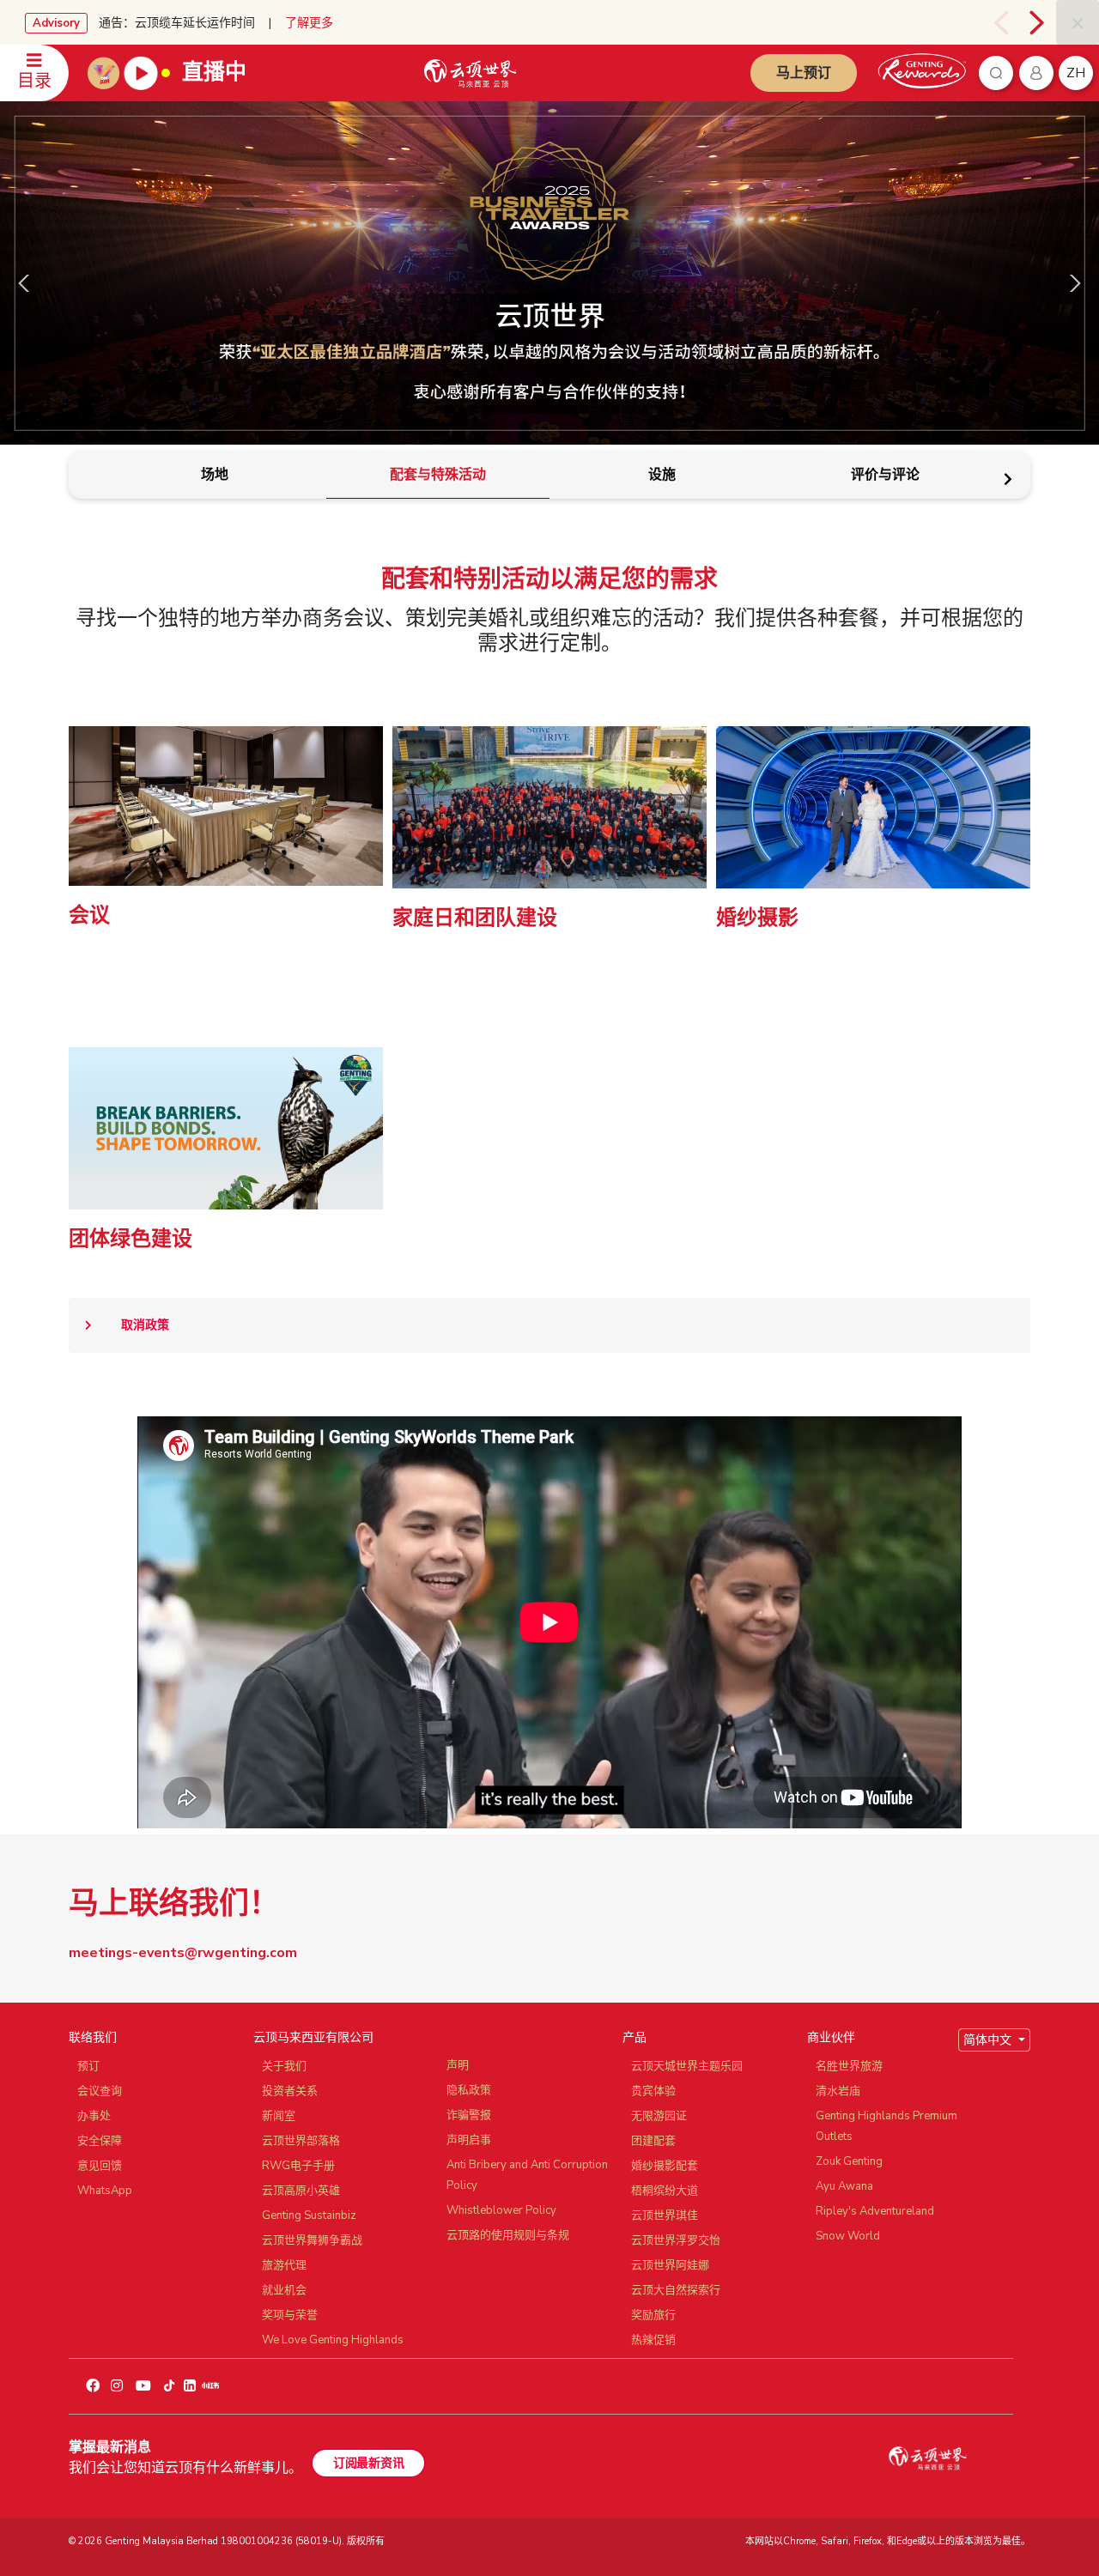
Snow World (848, 2236)
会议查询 (100, 2091)
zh (1076, 73)
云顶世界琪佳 (665, 2215)
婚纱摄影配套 (665, 2166)
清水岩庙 (838, 2091)
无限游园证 (659, 2116)
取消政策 (145, 1325)
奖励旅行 (653, 2315)
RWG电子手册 (298, 2166)
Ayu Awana (844, 2186)
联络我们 (93, 2037)
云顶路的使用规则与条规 (508, 2235)
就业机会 (284, 2290)
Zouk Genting (849, 2161)
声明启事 (469, 2140)
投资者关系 (290, 2091)
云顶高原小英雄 (301, 2191)
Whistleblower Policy (501, 2210)
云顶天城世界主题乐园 (687, 2066)
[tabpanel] (549, 1188)
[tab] (214, 475)
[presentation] (1001, 22)
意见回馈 (100, 2166)
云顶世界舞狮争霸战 (312, 2240)
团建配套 (653, 2141)
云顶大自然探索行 (676, 2290)
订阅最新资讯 (368, 2463)
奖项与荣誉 (290, 2315)
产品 (635, 2037)
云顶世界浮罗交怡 (676, 2240)
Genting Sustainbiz (309, 2215)
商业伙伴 (831, 2037)
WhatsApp (105, 2191)
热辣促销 (653, 2340)
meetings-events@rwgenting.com (183, 1953)
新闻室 (279, 2116)
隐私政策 (469, 2090)
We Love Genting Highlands (333, 2340)
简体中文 (989, 2040)
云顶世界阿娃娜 (670, 2265)
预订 (88, 2066)
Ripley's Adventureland (875, 2211)
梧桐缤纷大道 (665, 2191)
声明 (458, 2065)
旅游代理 (284, 2265)
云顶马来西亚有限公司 (313, 2037)
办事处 (94, 2116)
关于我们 (284, 2066)
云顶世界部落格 (301, 2141)
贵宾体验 (653, 2091)
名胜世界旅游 (849, 2066)
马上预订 (804, 73)
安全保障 (100, 2141)
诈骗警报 (469, 2115)
